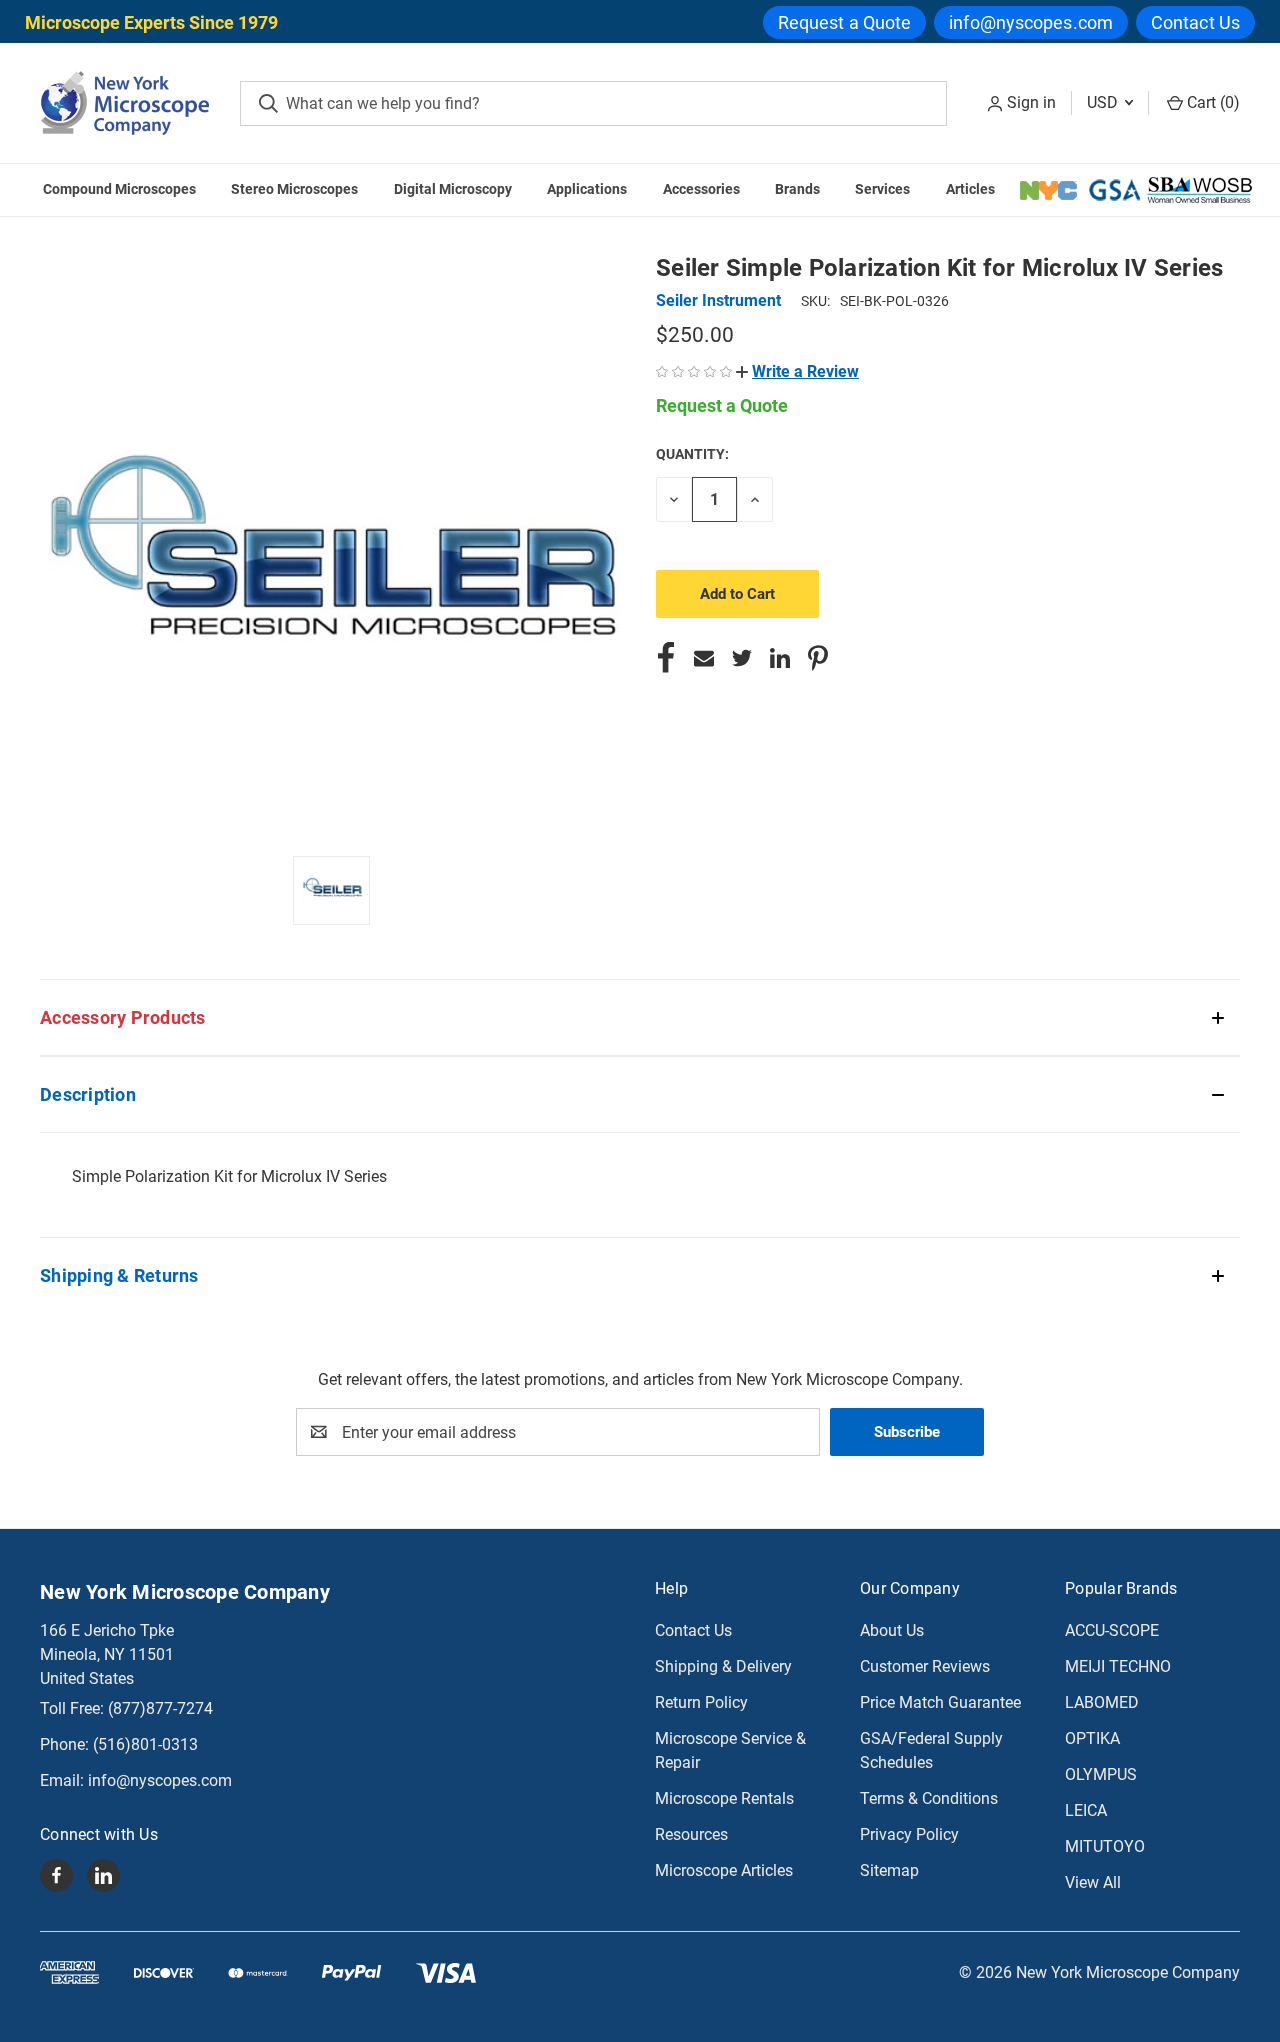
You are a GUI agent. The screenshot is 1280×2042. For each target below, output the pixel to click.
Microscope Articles (724, 1870)
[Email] (704, 658)
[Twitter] (742, 658)
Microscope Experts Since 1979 (151, 22)
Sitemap (889, 1870)
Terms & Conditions (929, 1798)
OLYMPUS (1101, 1774)
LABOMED (1102, 1702)
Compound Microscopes (119, 189)
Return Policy (701, 1702)
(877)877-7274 (160, 1708)
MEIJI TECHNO (1118, 1666)
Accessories (701, 189)
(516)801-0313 (145, 1744)
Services (882, 189)
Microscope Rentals (724, 1798)
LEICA (1086, 1810)
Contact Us (1195, 22)
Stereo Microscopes (294, 189)
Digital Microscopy (453, 189)
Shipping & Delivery (723, 1666)
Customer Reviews (925, 1666)
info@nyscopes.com (1031, 22)
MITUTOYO (1105, 1846)
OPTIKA (1092, 1738)
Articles (970, 189)
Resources (691, 1834)
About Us (892, 1630)
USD (1104, 102)
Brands (797, 189)
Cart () (1211, 102)
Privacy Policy (909, 1834)
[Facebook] (666, 658)
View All (1093, 1882)
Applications (587, 189)
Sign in (1031, 102)
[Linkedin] (780, 658)
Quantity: (692, 454)
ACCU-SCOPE (1112, 1630)
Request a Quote (845, 22)
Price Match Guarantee (940, 1702)
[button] (797, 371)
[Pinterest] (818, 658)
